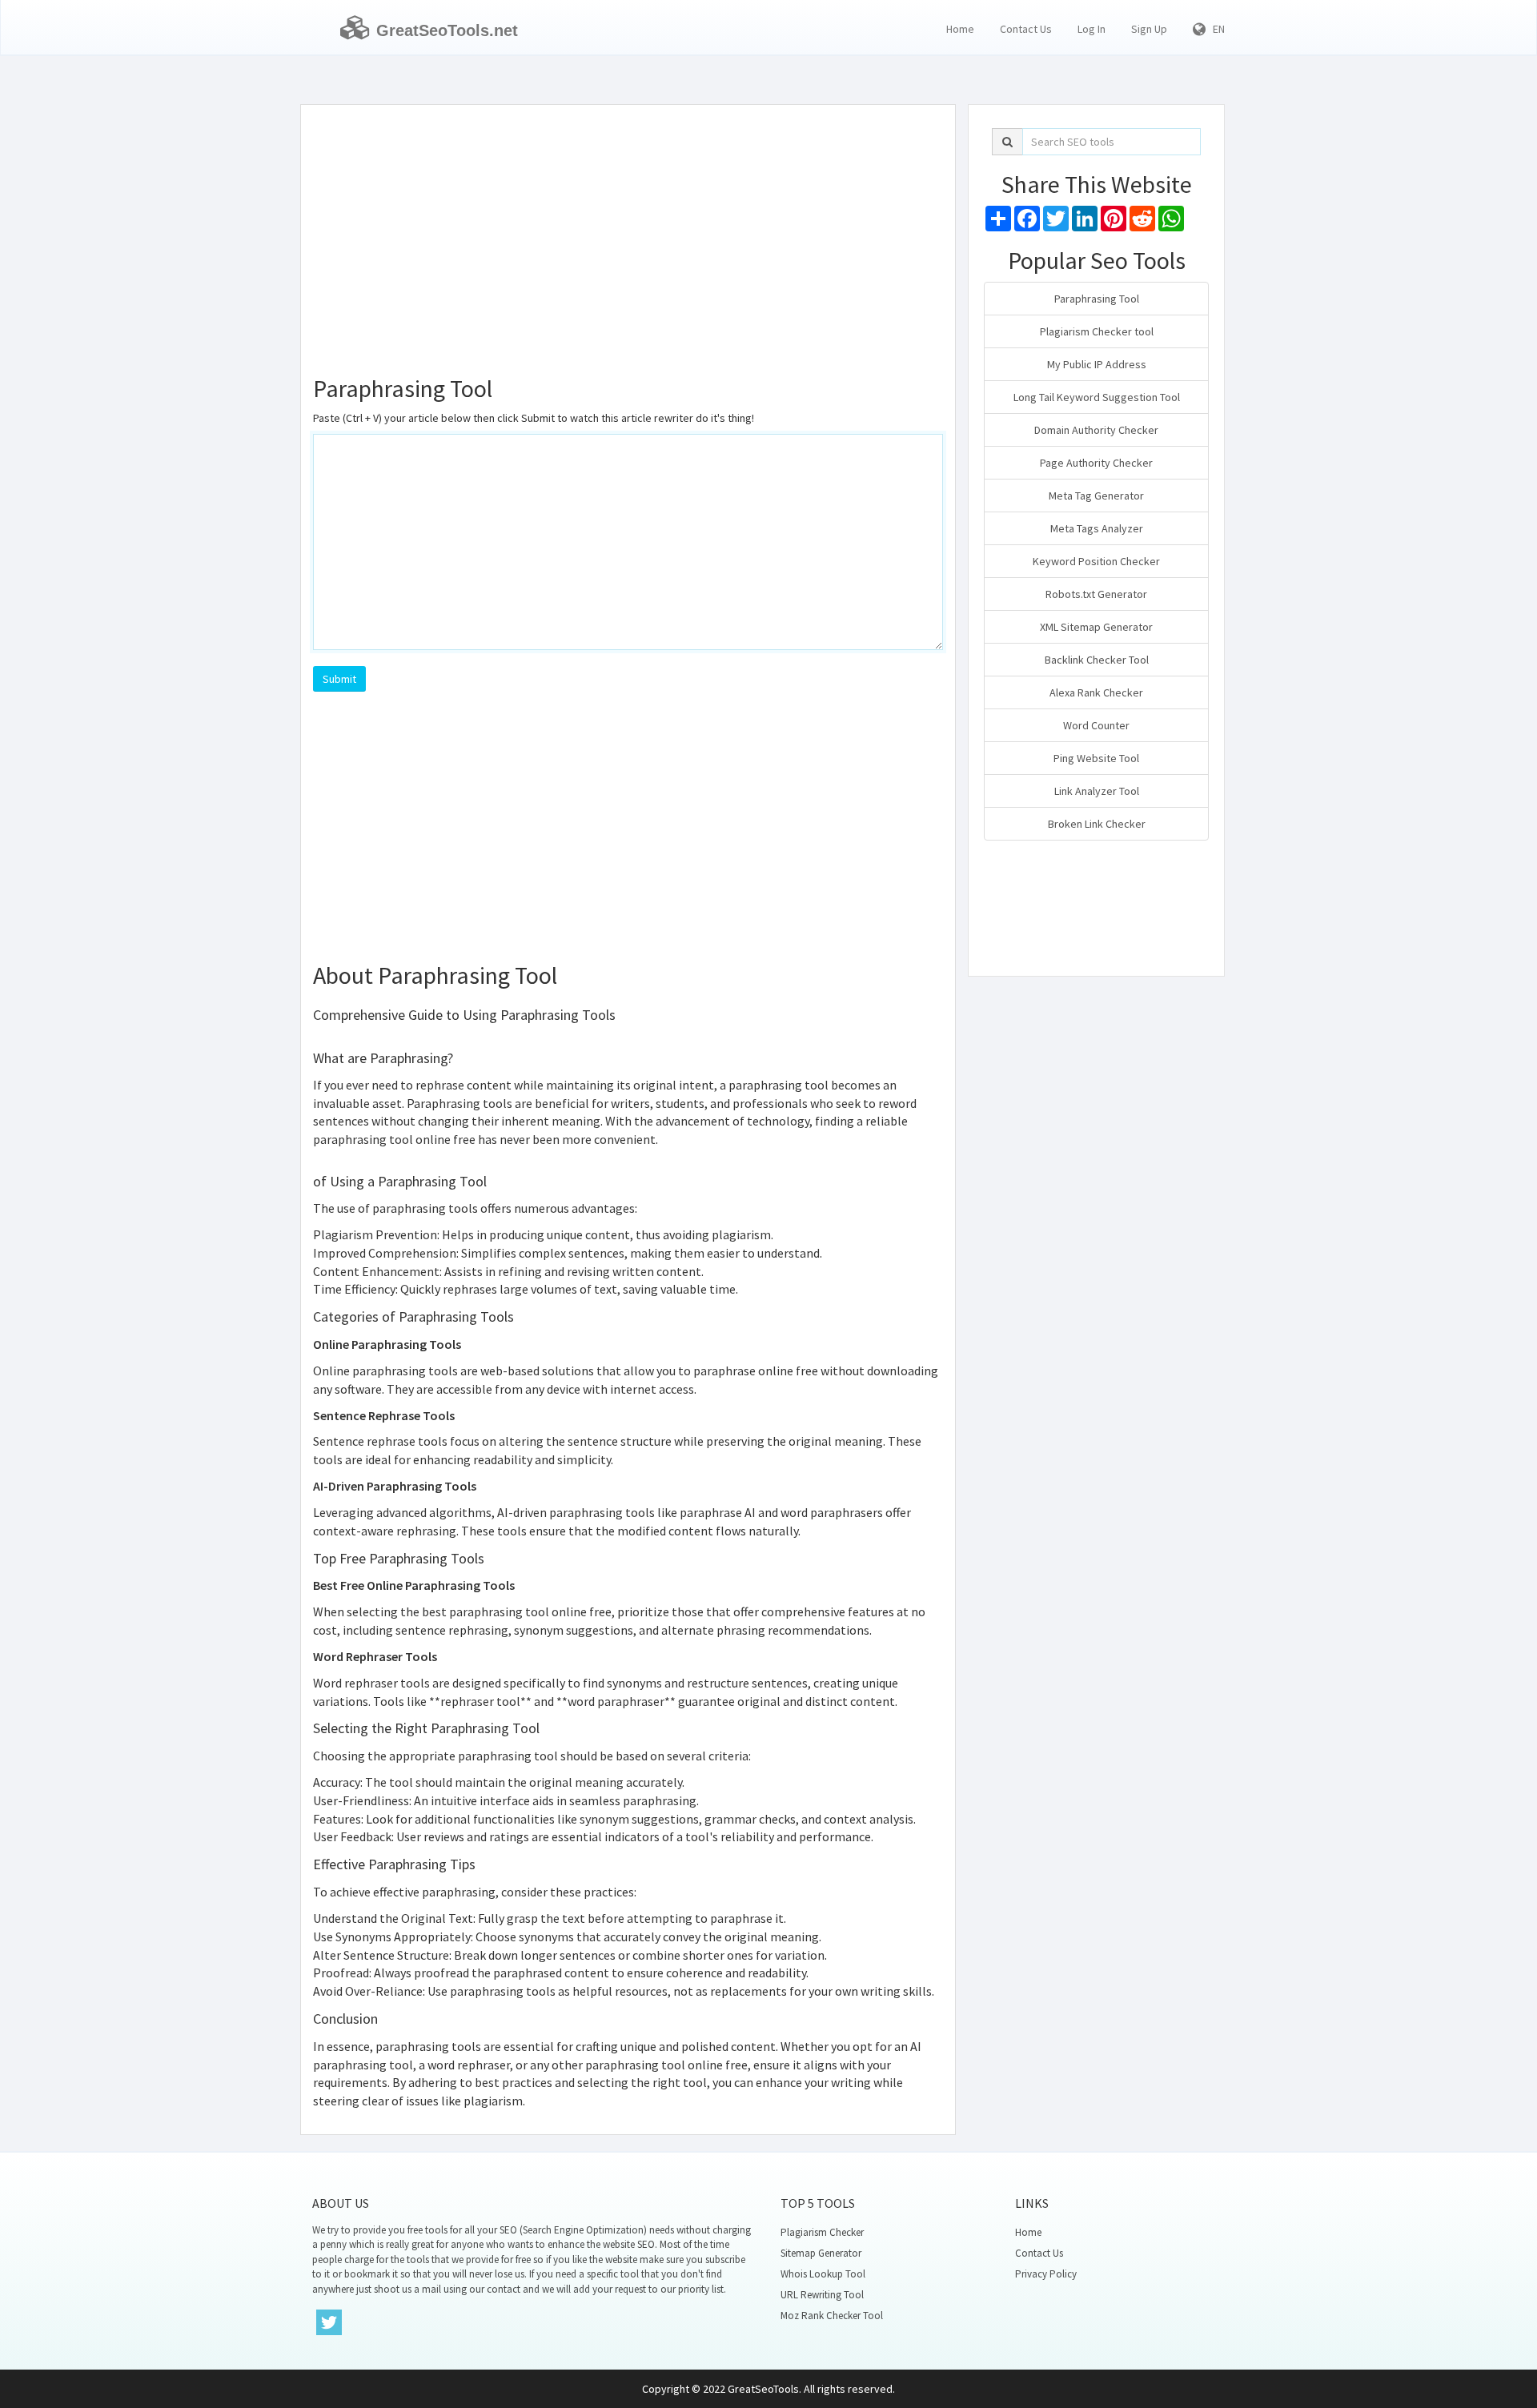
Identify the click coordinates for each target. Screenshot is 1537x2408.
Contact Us (1026, 29)
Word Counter (1096, 725)
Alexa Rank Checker (1096, 692)
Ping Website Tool (1096, 758)
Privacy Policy (1046, 2274)
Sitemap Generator (821, 2253)
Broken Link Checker (1097, 824)
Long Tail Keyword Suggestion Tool (1097, 397)
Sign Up (1149, 29)
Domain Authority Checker (1096, 430)
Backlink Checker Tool (1097, 660)
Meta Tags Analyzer (1097, 528)
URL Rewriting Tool (822, 2295)
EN (1215, 29)
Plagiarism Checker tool (1097, 331)
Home (960, 29)
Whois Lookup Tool (823, 2274)
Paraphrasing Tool (1097, 299)
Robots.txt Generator (1096, 594)
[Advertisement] (628, 233)
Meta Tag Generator (1096, 496)
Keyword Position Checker (1096, 561)
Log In (1092, 29)
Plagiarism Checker (822, 2232)
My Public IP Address (1097, 364)
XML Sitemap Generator (1096, 627)
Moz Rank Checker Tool (832, 2316)
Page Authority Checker (1096, 463)
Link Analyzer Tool (1097, 791)
